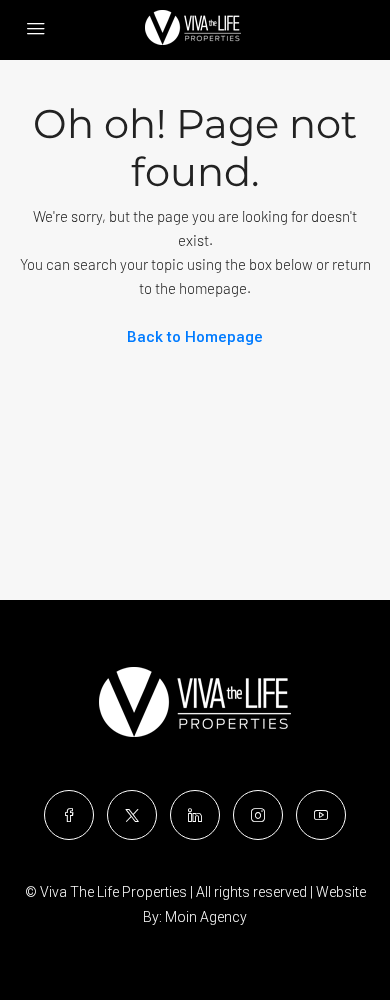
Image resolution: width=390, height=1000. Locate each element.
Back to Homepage (195, 337)
